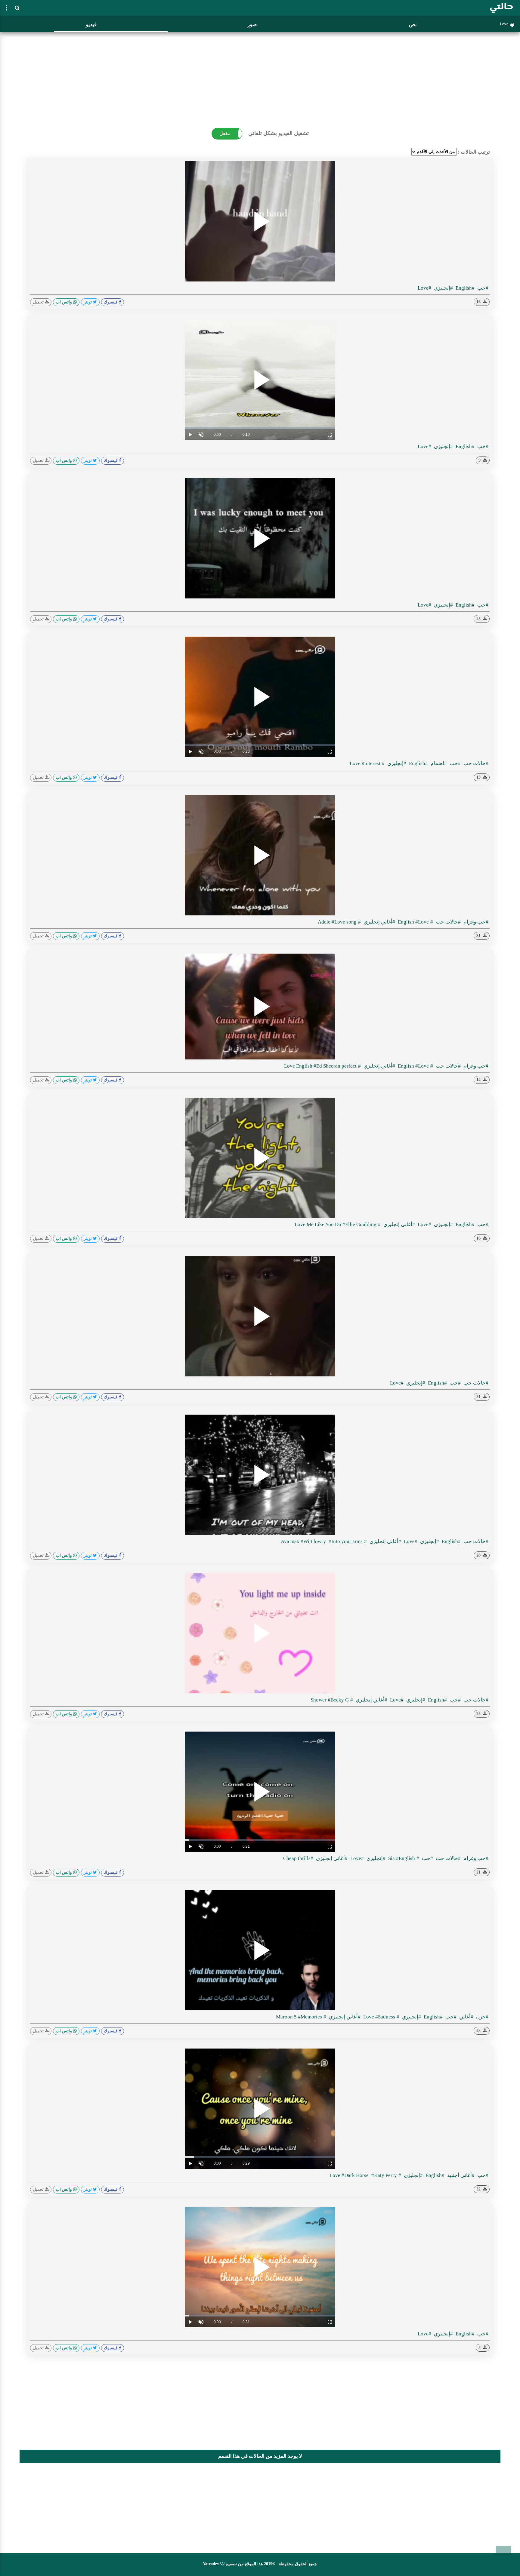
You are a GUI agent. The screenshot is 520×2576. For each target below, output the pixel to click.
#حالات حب (475, 763)
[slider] (260, 428)
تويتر (88, 302)
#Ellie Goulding (359, 1224)
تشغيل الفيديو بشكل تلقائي (279, 133)
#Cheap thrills (298, 1858)
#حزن (482, 2017)
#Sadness (379, 2017)
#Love (424, 288)
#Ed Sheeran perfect (335, 1066)
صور (252, 25)
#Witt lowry (314, 1541)
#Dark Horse (356, 2175)
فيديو (91, 25)
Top (503, 2553)
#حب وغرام (475, 922)
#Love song (344, 922)
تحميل (39, 302)
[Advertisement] (260, 77)
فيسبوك (111, 302)
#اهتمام (438, 763)
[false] (6, 8)
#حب (482, 288)
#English (464, 288)
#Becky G (338, 1700)
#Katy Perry (384, 2175)
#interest (371, 763)
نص (413, 25)
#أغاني (466, 2017)
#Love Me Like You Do (338, 1224)
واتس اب (64, 302)
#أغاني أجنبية (460, 2175)
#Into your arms (346, 1541)
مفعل (225, 133)
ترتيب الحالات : (474, 152)
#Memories (310, 2017)
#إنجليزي (443, 288)
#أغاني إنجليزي (379, 922)
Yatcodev (211, 2564)
